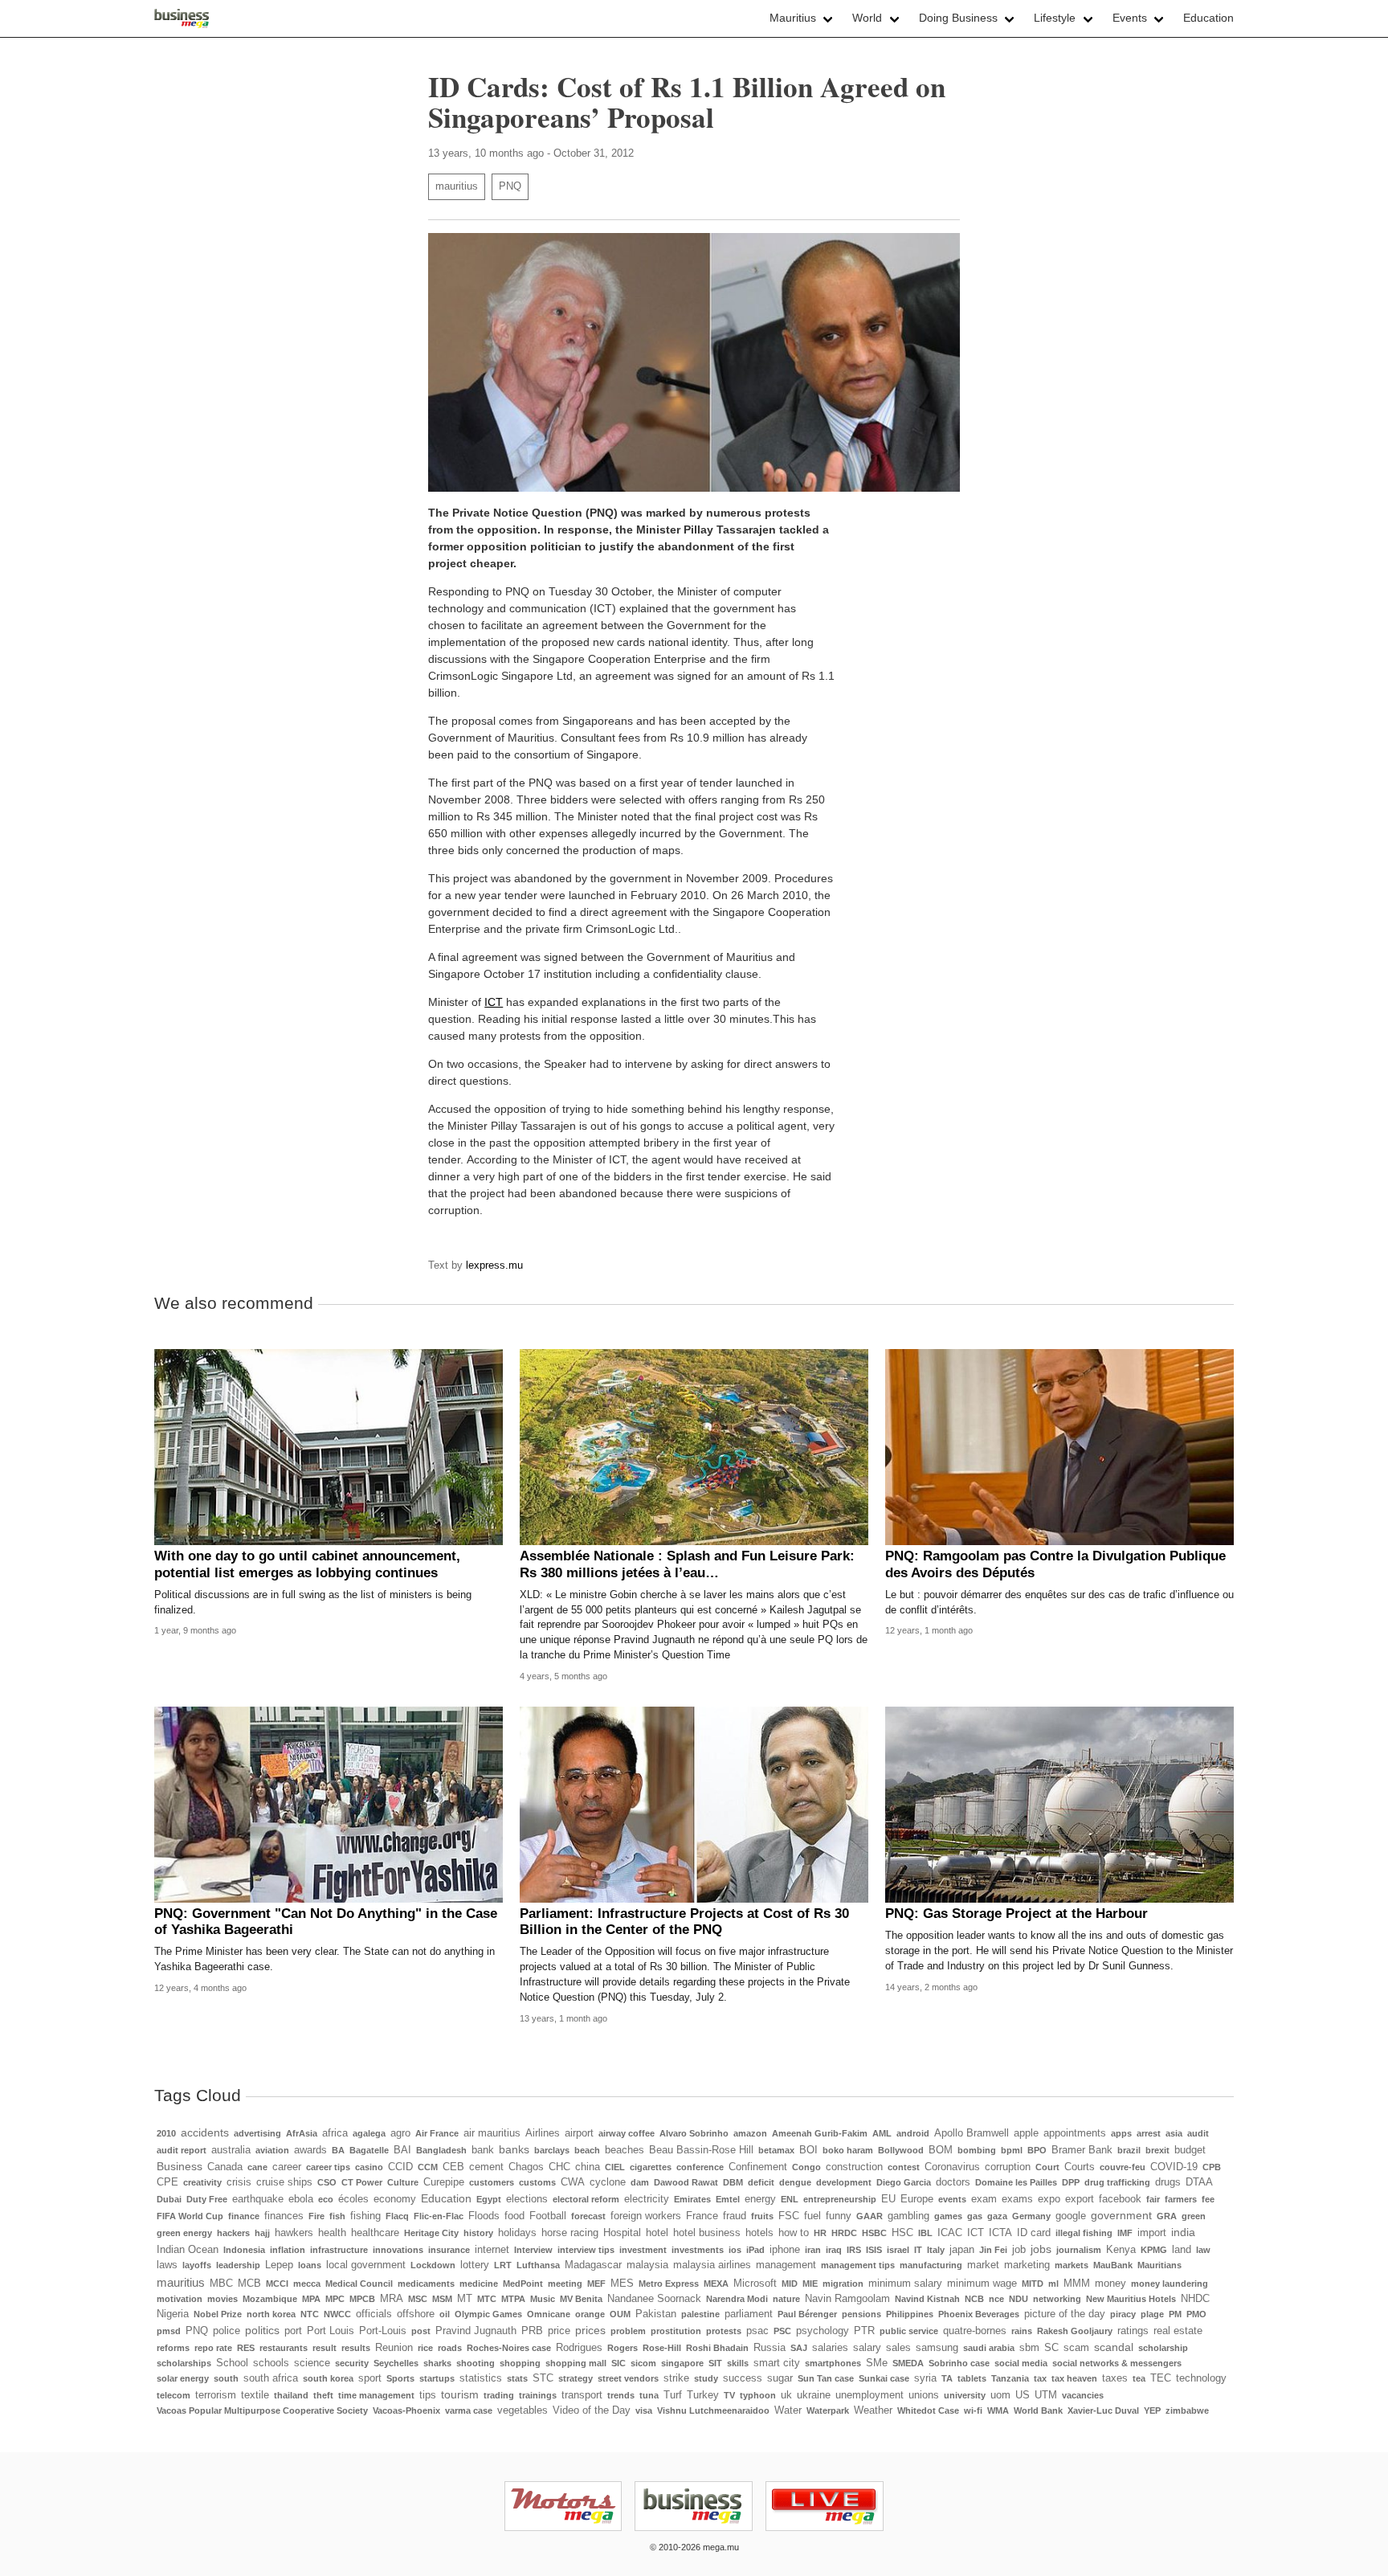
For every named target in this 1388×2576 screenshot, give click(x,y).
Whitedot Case (928, 2410)
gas (975, 2216)
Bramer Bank (1082, 2150)
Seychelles (396, 2363)
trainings (538, 2395)
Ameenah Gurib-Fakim (820, 2133)
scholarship (1163, 2348)
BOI (808, 2150)
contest (904, 2167)
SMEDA (908, 2363)
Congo (806, 2167)
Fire (316, 2216)
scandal (1114, 2347)
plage (1152, 2314)
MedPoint (523, 2284)
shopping (520, 2363)
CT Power (362, 2182)
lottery (475, 2265)
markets (1072, 2265)
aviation (272, 2150)
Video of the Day (592, 2410)
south (226, 2378)
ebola (301, 2199)
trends (621, 2395)
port (293, 2331)
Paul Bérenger (807, 2314)
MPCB (362, 2299)
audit (1198, 2133)
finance (244, 2216)
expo (1049, 2199)
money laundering (1170, 2284)
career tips (328, 2167)
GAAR (870, 2216)
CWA (573, 2182)
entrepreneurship (840, 2199)
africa (335, 2133)
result (325, 2348)
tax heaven (1074, 2378)
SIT (715, 2363)
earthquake (258, 2199)
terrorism (216, 2395)
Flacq (397, 2216)
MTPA (513, 2299)
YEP (1152, 2410)
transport (582, 2395)
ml (1053, 2284)
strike (676, 2378)
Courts (1080, 2167)
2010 (166, 2133)
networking (1057, 2299)
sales (898, 2348)
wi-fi (973, 2410)
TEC (1161, 2378)
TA (947, 2378)
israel (898, 2250)
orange (590, 2314)
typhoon (758, 2395)
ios (735, 2250)
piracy (1123, 2314)
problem (628, 2331)
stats (517, 2378)
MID (790, 2284)
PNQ (510, 186)
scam (1076, 2348)
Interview (533, 2250)
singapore (682, 2363)
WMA (998, 2410)
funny (839, 2216)
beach (587, 2150)
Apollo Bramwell (972, 2133)
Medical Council (359, 2284)
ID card (1034, 2233)
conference (700, 2167)
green (1194, 2216)
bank (483, 2150)
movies (222, 2299)
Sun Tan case (826, 2378)
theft (323, 2395)
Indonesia (244, 2250)
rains (1022, 2331)
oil (445, 2314)
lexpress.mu (494, 1266)
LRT (503, 2265)
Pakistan (656, 2314)
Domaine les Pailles (1016, 2182)
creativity (202, 2182)
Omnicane (549, 2314)
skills (738, 2363)
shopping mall (576, 2363)
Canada (225, 2167)
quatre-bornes (975, 2331)
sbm (1029, 2348)
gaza (997, 2216)
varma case (469, 2410)
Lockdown (433, 2265)
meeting (565, 2284)
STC (543, 2378)
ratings (1133, 2331)
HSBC (874, 2233)
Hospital (622, 2233)
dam (640, 2182)
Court (1047, 2167)
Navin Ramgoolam (847, 2299)
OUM (620, 2314)
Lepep (279, 2265)
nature (786, 2299)
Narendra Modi (737, 2299)
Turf (673, 2395)
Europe (917, 2199)
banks (514, 2149)
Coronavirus (952, 2167)
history (478, 2233)
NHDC (1195, 2299)
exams (1017, 2199)
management (786, 2265)
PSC (782, 2331)
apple (1026, 2133)
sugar (780, 2378)
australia (231, 2150)
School (232, 2363)
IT (918, 2250)
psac (757, 2331)
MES (622, 2284)
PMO (1196, 2314)
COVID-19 (1174, 2167)
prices (590, 2330)
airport (579, 2133)
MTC (487, 2299)
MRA (392, 2299)
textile (255, 2395)
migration (843, 2284)
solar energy (183, 2378)
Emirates (692, 2199)
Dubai (169, 2199)
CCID (400, 2167)
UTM (1046, 2395)
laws (167, 2265)
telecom (173, 2395)
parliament (749, 2314)
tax (1040, 2378)
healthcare (375, 2233)
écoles (353, 2199)
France (702, 2216)
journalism (1079, 2250)
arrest (1149, 2133)
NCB (974, 2299)
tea (1139, 2378)
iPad (755, 2250)
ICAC (950, 2233)
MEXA (716, 2284)
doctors (953, 2182)
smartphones (833, 2363)
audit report (182, 2150)
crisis (239, 2182)
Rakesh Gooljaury (1075, 2331)
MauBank (1113, 2265)
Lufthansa (538, 2265)
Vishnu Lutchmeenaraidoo (713, 2410)
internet (492, 2250)
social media (1021, 2363)
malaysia (647, 2265)
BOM (941, 2150)
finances (284, 2216)
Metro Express (669, 2284)
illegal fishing (1084, 2233)
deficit (761, 2182)
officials (374, 2314)
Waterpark (828, 2410)
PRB (532, 2331)
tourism (460, 2394)
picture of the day (1065, 2314)
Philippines (910, 2314)
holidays (517, 2233)
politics (262, 2330)
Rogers (623, 2348)
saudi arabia (989, 2348)
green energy (184, 2233)
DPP (1071, 2182)
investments (698, 2250)
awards (310, 2150)
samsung (937, 2348)
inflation (288, 2250)
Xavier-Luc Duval (1103, 2410)
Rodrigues (579, 2348)
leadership (238, 2265)
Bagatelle (369, 2150)
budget (1190, 2150)
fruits (762, 2216)
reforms (173, 2348)
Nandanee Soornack (654, 2299)
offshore (416, 2314)
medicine (479, 2284)
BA (338, 2150)
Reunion (394, 2348)
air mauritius (492, 2133)
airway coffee (627, 2133)
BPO (1037, 2150)
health (332, 2233)
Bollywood (901, 2150)
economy (395, 2199)
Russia (770, 2348)
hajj (262, 2233)
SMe (877, 2363)
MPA (311, 2299)
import (1152, 2233)
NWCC (337, 2314)
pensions (861, 2314)
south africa (271, 2378)
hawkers (294, 2233)
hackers (233, 2233)
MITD (1033, 2284)
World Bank (1038, 2410)
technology (1201, 2378)
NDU (1019, 2299)
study (706, 2378)
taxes (1115, 2378)
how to (794, 2233)
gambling (908, 2216)
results (356, 2348)
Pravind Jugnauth (476, 2331)
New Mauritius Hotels (1131, 2299)
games (948, 2216)
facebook (1120, 2199)
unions (924, 2395)
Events (1130, 18)
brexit (1157, 2150)
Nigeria (173, 2314)
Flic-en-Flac (439, 2216)
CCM (428, 2167)
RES (246, 2348)
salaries (830, 2348)
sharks (437, 2363)
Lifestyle (1055, 18)
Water (788, 2410)
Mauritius (793, 18)
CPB (1212, 2167)
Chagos (526, 2167)
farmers (1181, 2199)
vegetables (523, 2410)
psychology (823, 2331)
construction (854, 2167)
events (952, 2199)
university (965, 2395)
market (983, 2265)
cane (257, 2167)
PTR (864, 2331)
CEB (453, 2167)
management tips (858, 2265)
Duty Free (207, 2199)
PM (1175, 2314)
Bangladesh (441, 2150)
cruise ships (284, 2182)
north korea (271, 2314)
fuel (812, 2216)
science (312, 2363)
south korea (328, 2378)
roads (450, 2348)
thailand (291, 2395)
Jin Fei (993, 2250)
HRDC (844, 2233)
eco (326, 2199)
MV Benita (581, 2299)
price (559, 2331)
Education (1208, 18)
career (287, 2167)
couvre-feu (1123, 2167)
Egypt (489, 2199)
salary (867, 2348)
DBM (733, 2182)
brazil (1129, 2150)
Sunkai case (884, 2378)
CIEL (615, 2167)
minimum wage (982, 2284)
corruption (1008, 2167)
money (1110, 2284)
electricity (647, 2199)
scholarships (184, 2363)
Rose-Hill (662, 2348)
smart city (777, 2363)
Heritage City (431, 2233)
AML (882, 2133)
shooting (476, 2363)
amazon (750, 2133)
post (421, 2331)
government (1121, 2215)
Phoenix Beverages (979, 2314)
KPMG (1154, 2250)
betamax (776, 2150)
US (1023, 2395)
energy (760, 2199)
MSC (418, 2299)
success (743, 2378)
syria (925, 2378)
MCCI (277, 2284)
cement (486, 2167)
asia (1174, 2133)
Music (543, 2299)
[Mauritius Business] (182, 18)
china (588, 2167)
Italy (936, 2250)
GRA (1167, 2216)
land (1182, 2250)
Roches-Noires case (509, 2348)
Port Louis (331, 2331)
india (1183, 2232)
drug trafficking (1117, 2182)
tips (428, 2395)
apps (1121, 2133)
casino (369, 2167)
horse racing (570, 2233)
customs (537, 2182)
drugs (1168, 2182)
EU (888, 2199)
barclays (552, 2150)
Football (548, 2216)
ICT (494, 1002)
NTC (310, 2314)
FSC (789, 2216)
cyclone (608, 2182)
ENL (790, 2199)
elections (527, 2199)
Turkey (703, 2395)
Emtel (728, 2199)
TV (729, 2395)
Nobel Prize (218, 2314)
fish (337, 2216)
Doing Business (958, 18)
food (514, 2216)
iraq (834, 2250)
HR (820, 2233)
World (867, 18)
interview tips (586, 2250)
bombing (977, 2150)
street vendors (628, 2378)
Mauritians (1159, 2265)
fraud (735, 2216)
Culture (403, 2182)
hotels (759, 2233)
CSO (327, 2182)
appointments (1075, 2133)
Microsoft (755, 2284)
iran (813, 2250)
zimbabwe (1187, 2410)
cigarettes (651, 2167)
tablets (972, 2378)
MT (465, 2299)
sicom (643, 2363)
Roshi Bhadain (717, 2348)
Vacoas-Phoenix (406, 2410)
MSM (442, 2299)
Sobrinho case (959, 2363)
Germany (1031, 2216)
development (844, 2182)
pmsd (169, 2331)
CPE (167, 2182)
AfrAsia (302, 2133)
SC (1051, 2348)
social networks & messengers (1117, 2363)
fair (1153, 2199)
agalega (369, 2133)
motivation (180, 2299)
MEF (596, 2284)
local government (366, 2265)
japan (962, 2250)
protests (724, 2331)
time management (376, 2395)
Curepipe (444, 2182)
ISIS (874, 2250)
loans (310, 2265)
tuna (649, 2395)
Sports (400, 2378)
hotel (657, 2233)
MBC (221, 2284)
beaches (625, 2150)
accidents (205, 2132)
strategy (576, 2378)
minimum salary (905, 2284)
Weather (873, 2410)
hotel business (707, 2233)
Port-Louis (383, 2331)
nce (996, 2299)
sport (370, 2378)
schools (271, 2363)
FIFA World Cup (190, 2216)
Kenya (1121, 2250)
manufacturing (931, 2265)
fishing (365, 2216)
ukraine (814, 2395)
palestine (700, 2314)
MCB (249, 2284)
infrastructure (339, 2250)
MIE (810, 2284)
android (913, 2133)
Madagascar (593, 2265)
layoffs (197, 2265)
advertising (257, 2133)
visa (644, 2410)
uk (786, 2395)
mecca (307, 2284)
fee (1208, 2199)
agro (400, 2133)
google (1071, 2216)
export (1080, 2199)
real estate (1178, 2331)
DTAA (1199, 2182)
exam (984, 2199)
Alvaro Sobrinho (694, 2133)
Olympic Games (488, 2314)
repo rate (213, 2348)
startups (437, 2378)
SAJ (799, 2348)
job (1019, 2250)
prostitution (676, 2331)
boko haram (848, 2150)
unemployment (870, 2395)
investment (643, 2250)
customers (492, 2182)
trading (499, 2395)
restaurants (284, 2348)
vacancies (1083, 2395)
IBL (925, 2233)
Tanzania (1010, 2378)
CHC (559, 2167)
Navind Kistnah (927, 2299)
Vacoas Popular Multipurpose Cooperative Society (262, 2410)
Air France (437, 2133)
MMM (1077, 2284)
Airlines (543, 2133)
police (227, 2331)
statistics (481, 2378)
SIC (618, 2363)
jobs (1041, 2249)
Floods (484, 2216)
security (352, 2363)
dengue (795, 2182)
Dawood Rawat (686, 2182)
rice (425, 2348)
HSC (902, 2233)
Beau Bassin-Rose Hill (701, 2150)
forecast (588, 2216)
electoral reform (586, 2199)
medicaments (426, 2284)
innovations (398, 2250)
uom (1000, 2395)
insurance (449, 2250)
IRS (854, 2250)
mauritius (457, 186)
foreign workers (646, 2216)
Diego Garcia (904, 2182)
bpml (1012, 2150)
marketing (1027, 2265)
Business (180, 2166)
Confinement (758, 2167)
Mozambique (270, 2299)
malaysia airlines (712, 2265)
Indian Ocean (188, 2250)
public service (909, 2331)
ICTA (1000, 2233)
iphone (785, 2250)
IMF (1125, 2233)
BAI (402, 2150)
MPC (335, 2299)
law (1203, 2250)
